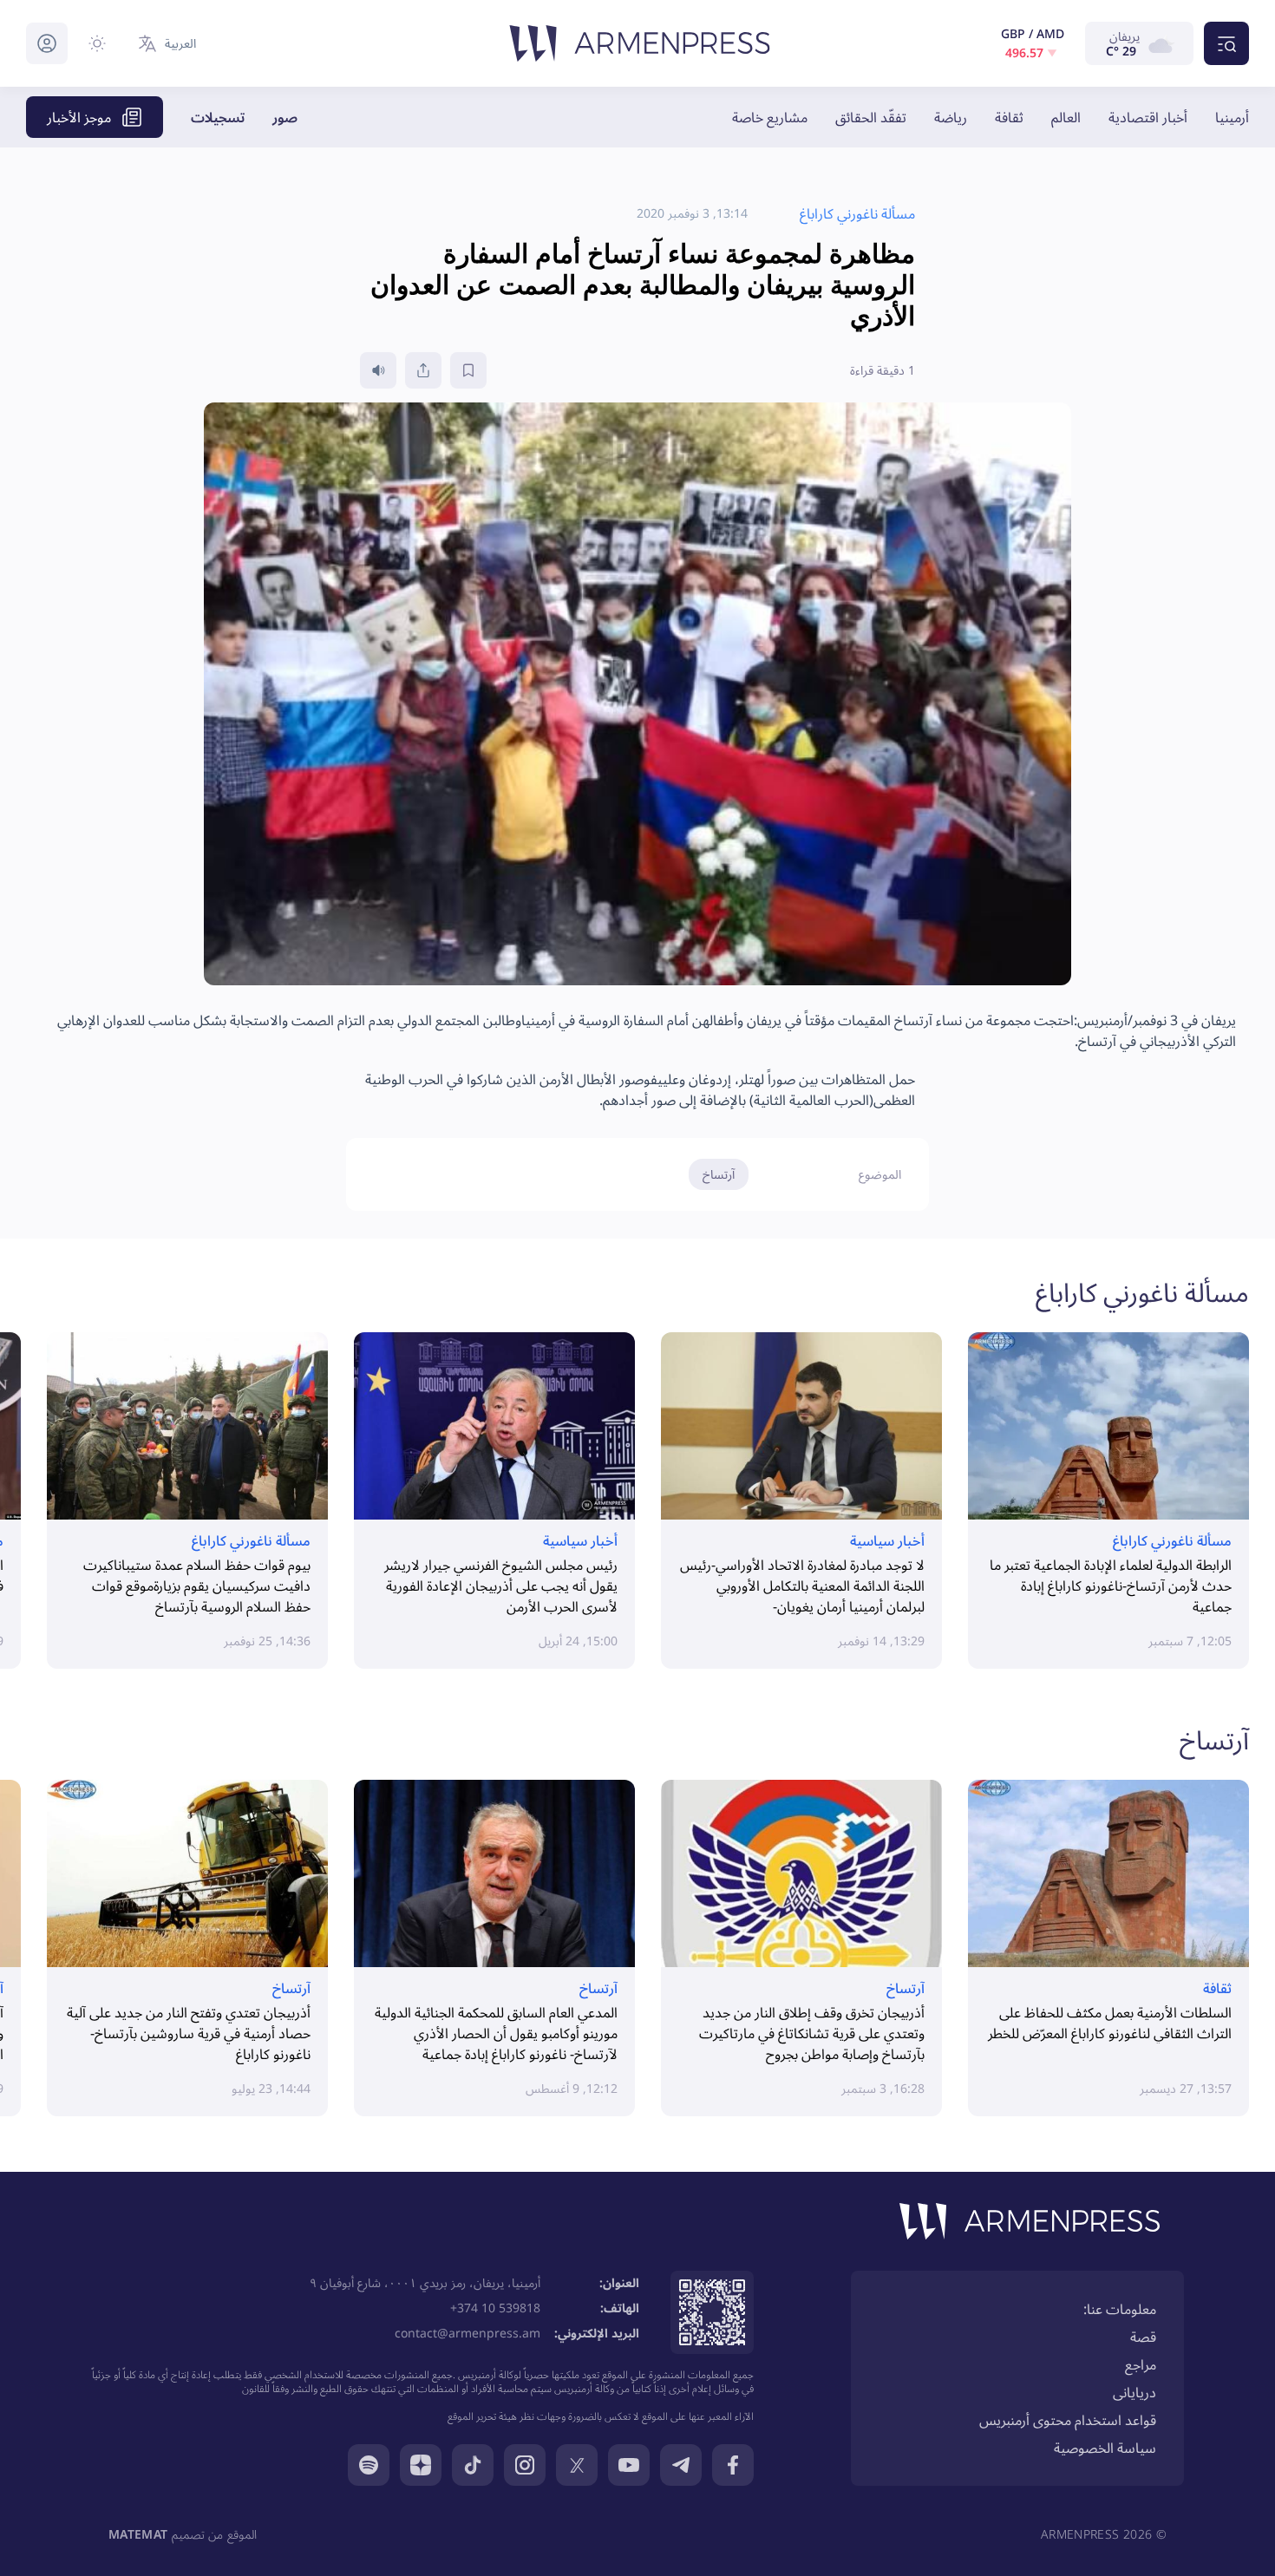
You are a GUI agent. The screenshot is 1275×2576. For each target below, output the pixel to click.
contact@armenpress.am (467, 2333)
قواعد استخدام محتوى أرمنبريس (1068, 2420)
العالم (1066, 117)
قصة (1143, 2337)
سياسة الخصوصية (1105, 2448)
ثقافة (1009, 117)
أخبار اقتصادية (1148, 117)
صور (285, 117)
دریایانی (1134, 2392)
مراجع (1141, 2364)
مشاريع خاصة (770, 117)
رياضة (951, 117)
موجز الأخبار (79, 117)
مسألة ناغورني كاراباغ (1142, 1292)
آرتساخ (719, 1174)
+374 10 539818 (495, 2308)
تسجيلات (218, 117)
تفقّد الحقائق (871, 117)
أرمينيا (1232, 117)
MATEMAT (138, 2534)
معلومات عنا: (1120, 2309)
